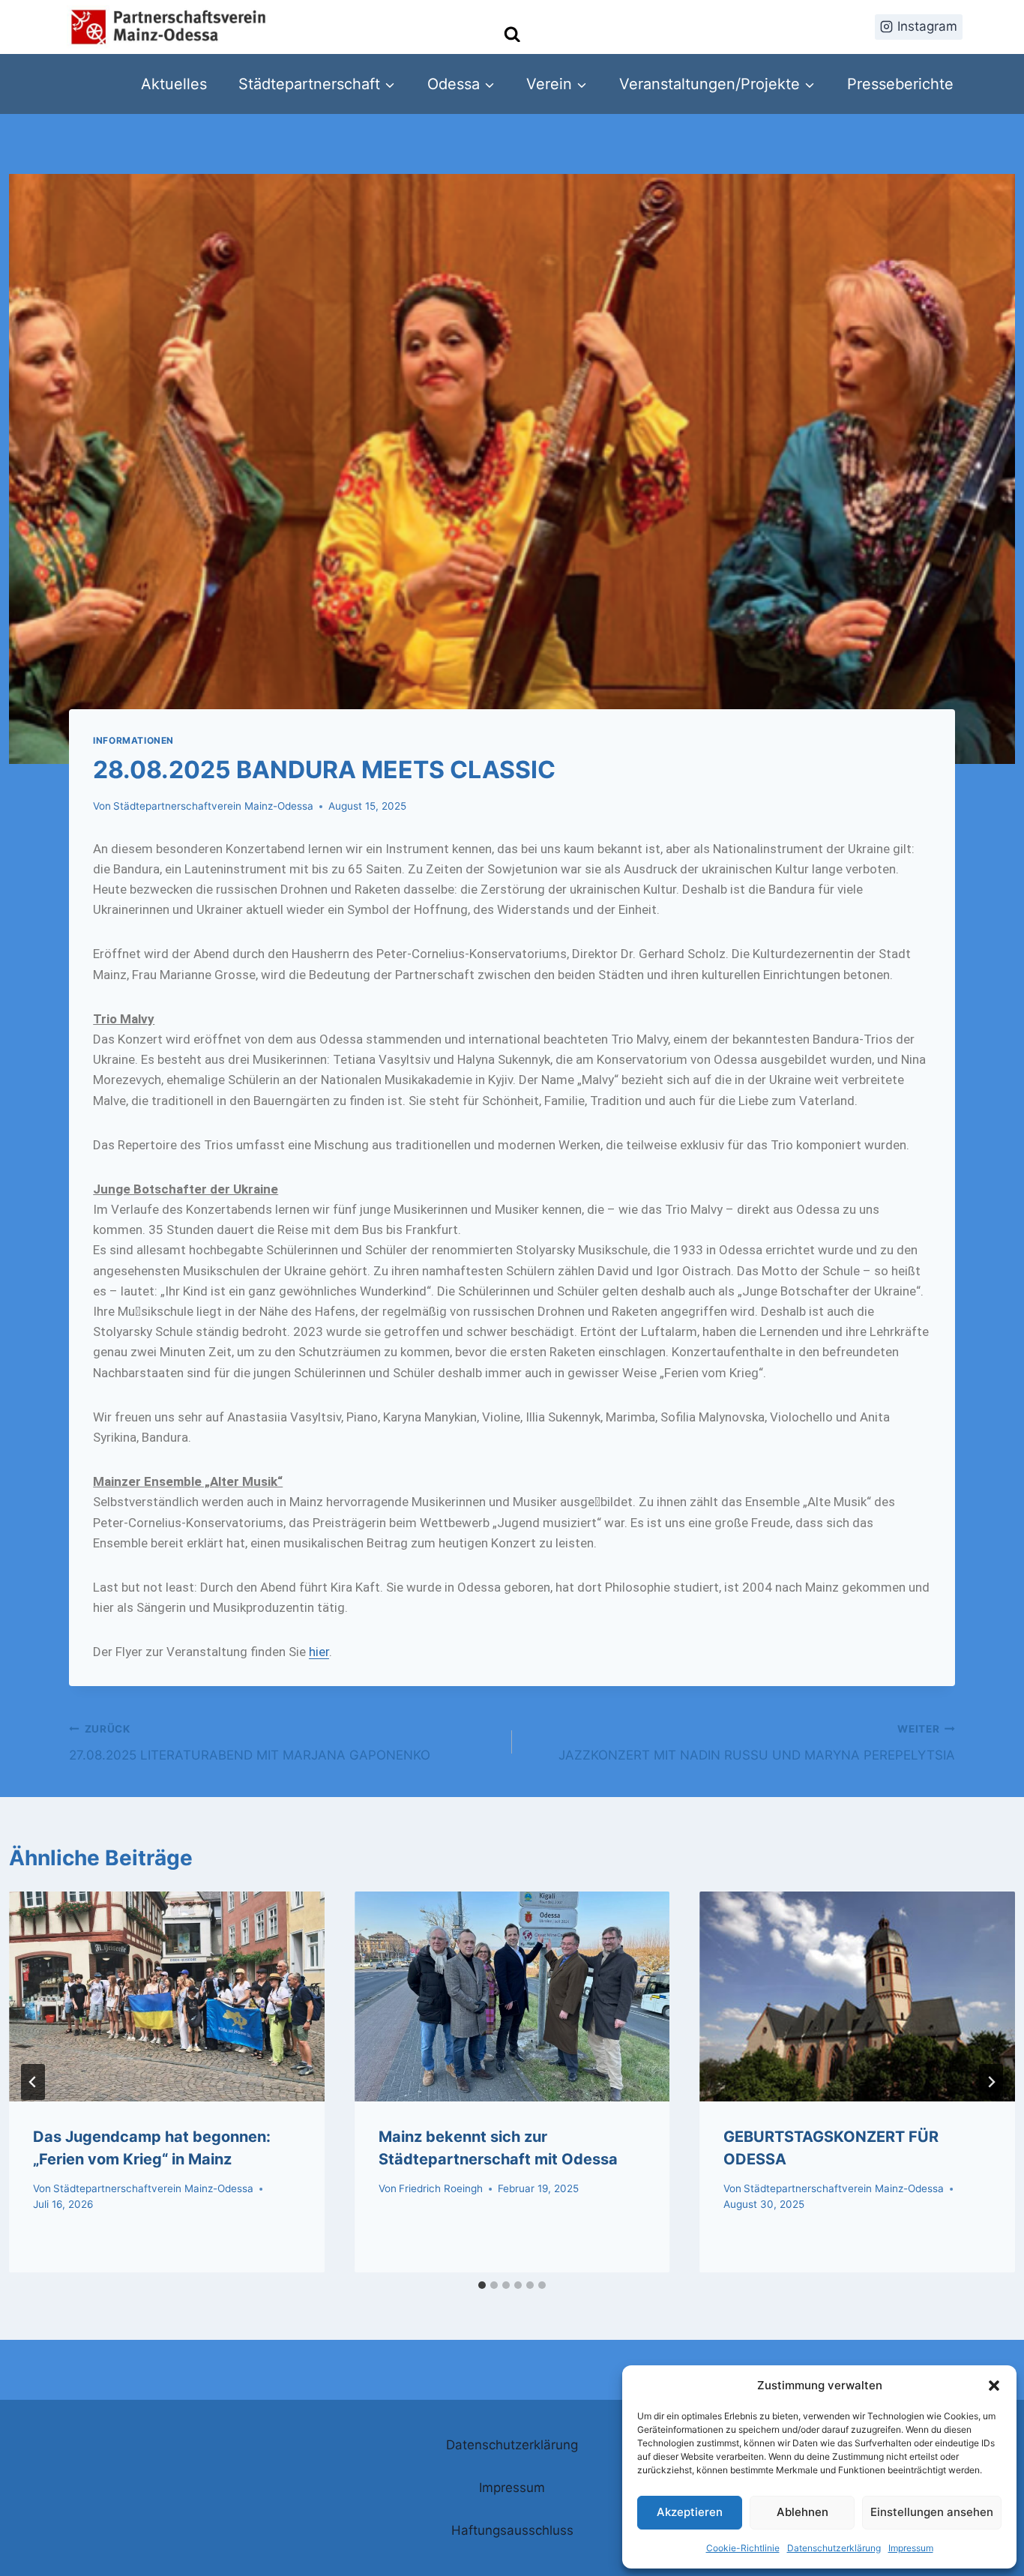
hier (319, 1652)
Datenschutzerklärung (834, 2548)
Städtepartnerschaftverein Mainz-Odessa (213, 806)
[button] (994, 2386)
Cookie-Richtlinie (743, 2548)
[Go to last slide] (33, 2082)
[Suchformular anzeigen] (512, 35)
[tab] (482, 2285)
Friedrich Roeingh (441, 2188)
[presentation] (166, 1996)
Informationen (133, 740)
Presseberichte (900, 84)
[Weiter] (991, 2082)
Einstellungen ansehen (932, 2512)
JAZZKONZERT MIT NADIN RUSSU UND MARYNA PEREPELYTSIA (757, 1743)
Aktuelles (174, 84)
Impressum (911, 2548)
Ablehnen (802, 2512)
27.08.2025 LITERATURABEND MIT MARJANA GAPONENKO (250, 1743)
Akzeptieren (690, 2512)
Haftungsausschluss (512, 2530)
